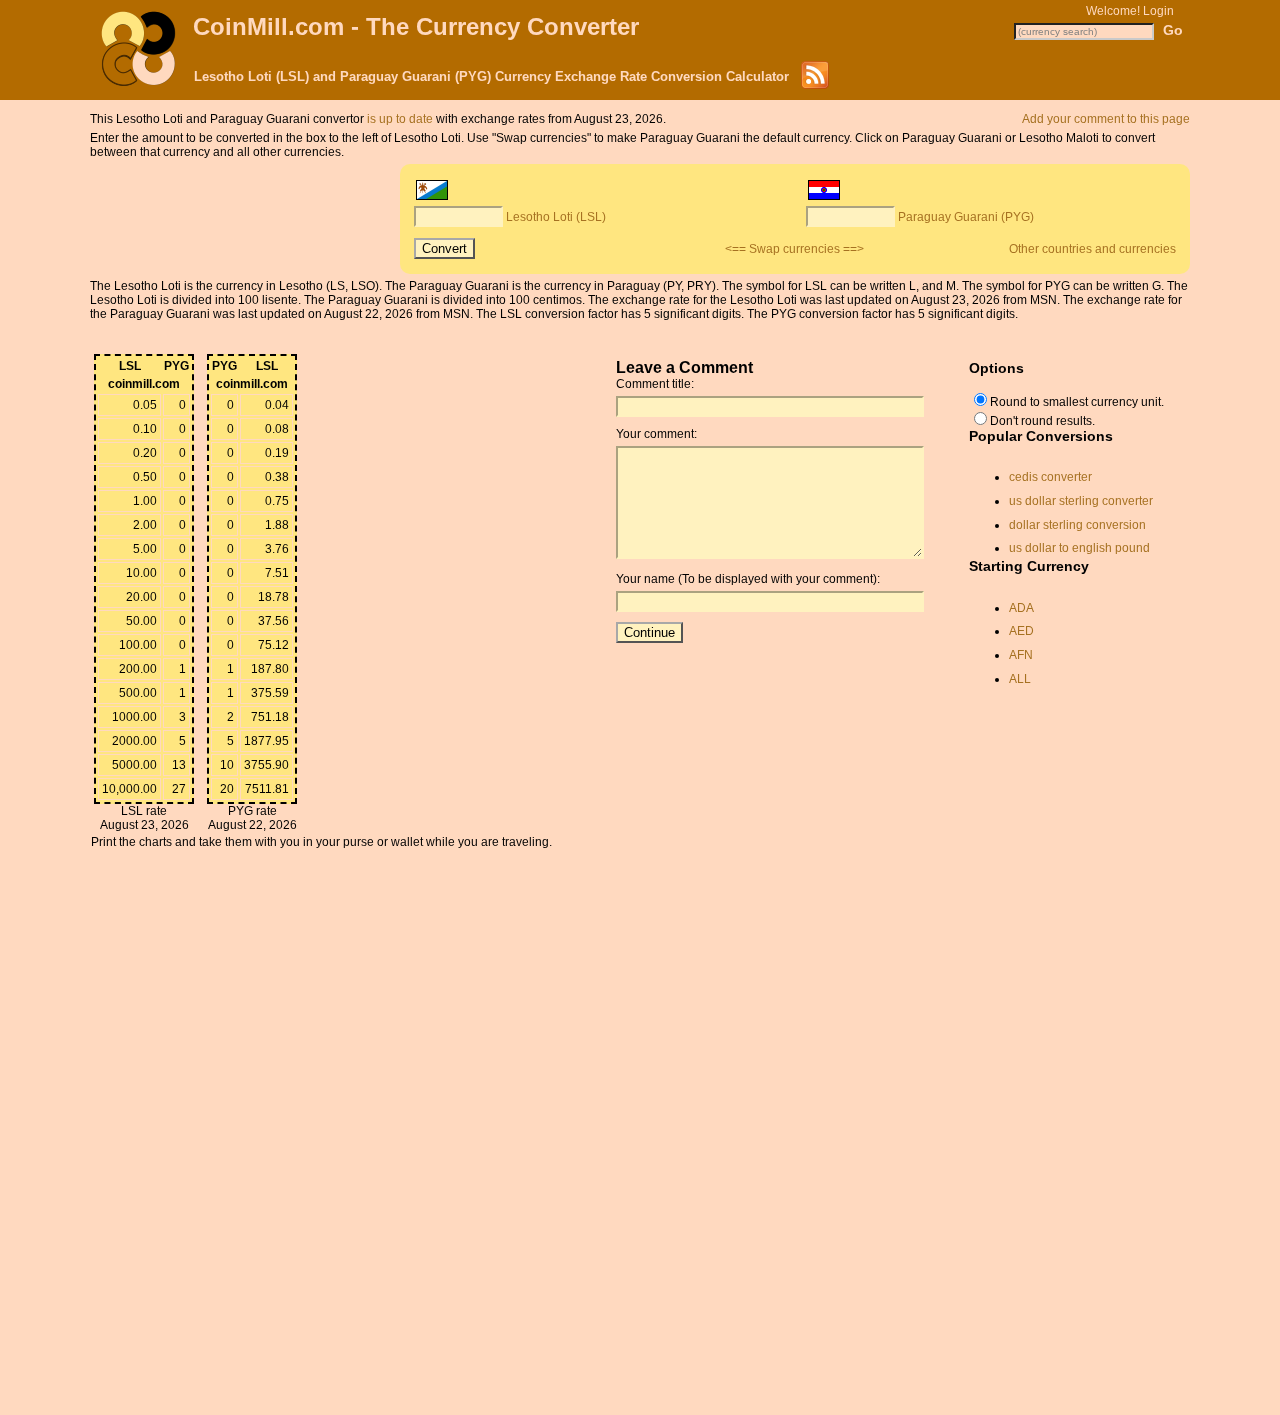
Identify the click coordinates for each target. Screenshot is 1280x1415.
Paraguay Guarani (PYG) (966, 217)
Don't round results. (1042, 421)
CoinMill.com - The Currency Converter (416, 26)
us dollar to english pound (1079, 548)
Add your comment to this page (1106, 119)
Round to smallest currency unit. (1077, 402)
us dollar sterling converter (1081, 501)
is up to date (400, 119)
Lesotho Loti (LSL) (556, 217)
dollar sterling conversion (1077, 525)
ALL (1020, 679)
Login (1158, 11)
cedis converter (1050, 477)
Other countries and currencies (1092, 249)
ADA (1021, 608)
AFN (1021, 655)
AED (1021, 631)
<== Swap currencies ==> (794, 249)
